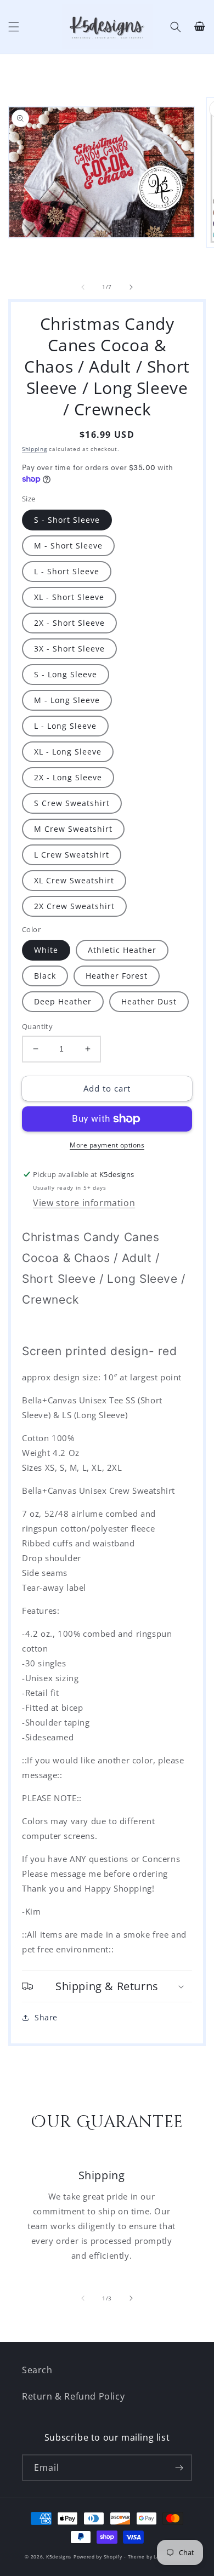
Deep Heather (63, 1001)
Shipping (35, 449)
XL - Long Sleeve (68, 752)
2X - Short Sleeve (69, 623)
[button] (14, 27)
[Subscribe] (179, 2468)
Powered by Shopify (98, 2557)
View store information (84, 1203)
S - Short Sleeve (67, 520)
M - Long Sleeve (67, 700)
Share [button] (46, 2017)
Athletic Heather (122, 950)
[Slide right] (131, 287)
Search (37, 2370)
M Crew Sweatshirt (73, 829)
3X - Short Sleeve (69, 649)
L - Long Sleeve (65, 726)
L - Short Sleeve (67, 571)
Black (45, 976)
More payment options (107, 1145)
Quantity (37, 1026)
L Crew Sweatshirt (72, 855)
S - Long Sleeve (66, 674)
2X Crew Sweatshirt (74, 906)
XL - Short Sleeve (69, 597)
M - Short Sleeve (68, 546)
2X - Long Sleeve (68, 777)
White (46, 950)
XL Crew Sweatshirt (74, 880)
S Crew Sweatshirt (72, 803)
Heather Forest (117, 976)
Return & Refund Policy (73, 2396)
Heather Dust (149, 1001)
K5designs (59, 2557)
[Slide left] (83, 287)
